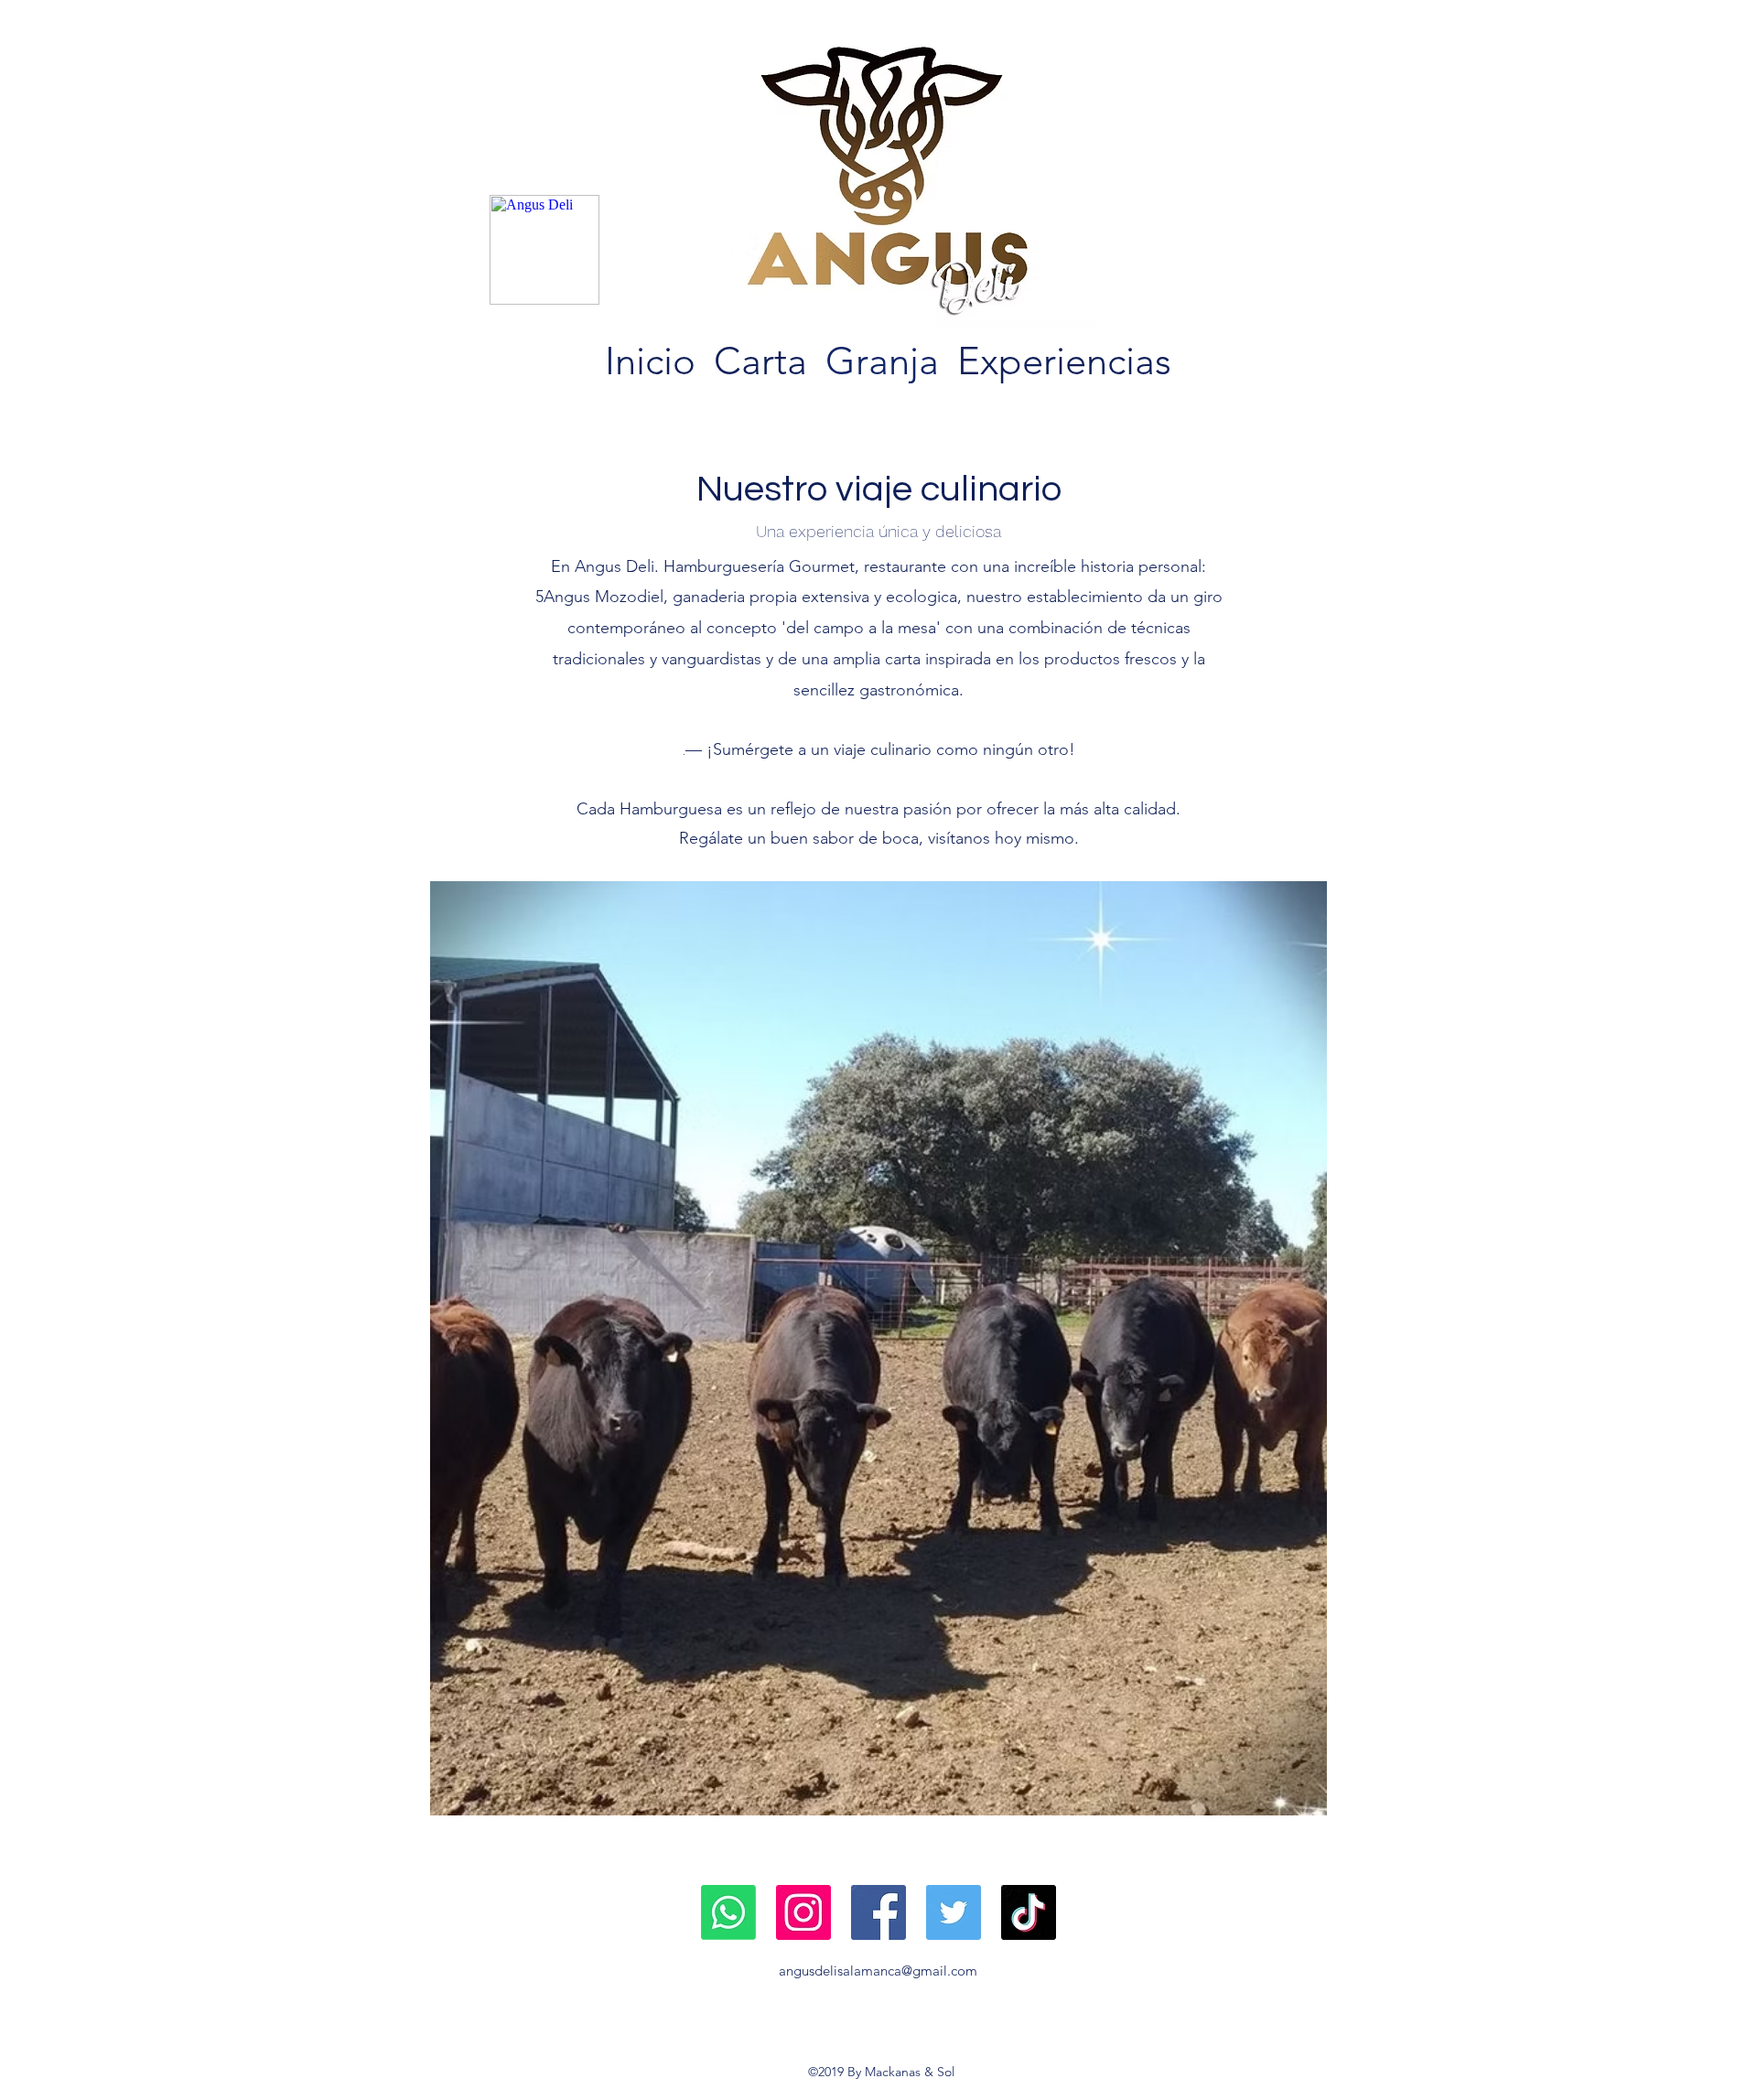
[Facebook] (878, 1912)
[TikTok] (1029, 1912)
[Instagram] (803, 1912)
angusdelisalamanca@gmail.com (878, 1971)
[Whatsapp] (728, 1912)
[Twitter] (954, 1912)
